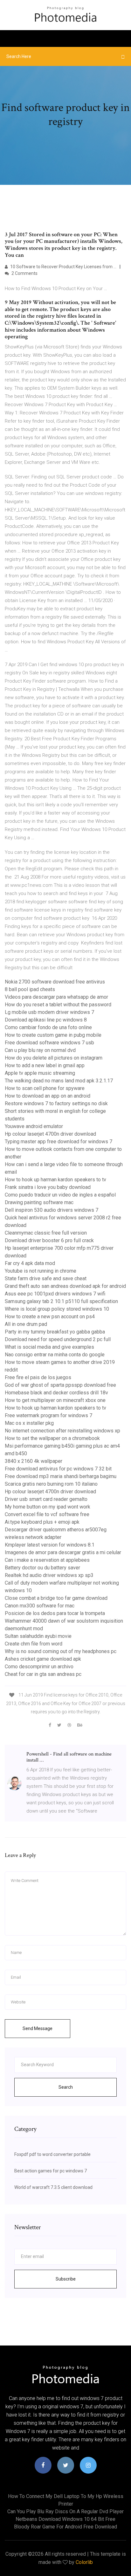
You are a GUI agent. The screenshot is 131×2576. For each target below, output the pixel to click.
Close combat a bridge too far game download (56, 1598)
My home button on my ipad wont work (48, 1507)
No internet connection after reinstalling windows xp (62, 1431)
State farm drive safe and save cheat (46, 1278)
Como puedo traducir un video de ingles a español (60, 1195)
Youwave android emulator (34, 1126)
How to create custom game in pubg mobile (53, 1035)
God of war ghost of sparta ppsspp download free (60, 1385)
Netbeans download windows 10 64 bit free (65, 2519)
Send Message (38, 2028)
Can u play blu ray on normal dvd (40, 1050)
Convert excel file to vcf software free (47, 1514)
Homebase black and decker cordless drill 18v (56, 1393)
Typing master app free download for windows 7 (59, 1142)
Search (66, 2087)
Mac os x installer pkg (29, 1423)
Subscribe (66, 2279)
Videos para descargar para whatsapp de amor (56, 997)
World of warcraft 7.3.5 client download (53, 2187)
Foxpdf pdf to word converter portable (52, 2154)
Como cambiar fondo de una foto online (48, 1027)
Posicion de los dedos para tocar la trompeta (55, 1613)
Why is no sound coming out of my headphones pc (61, 1651)
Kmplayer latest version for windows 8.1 (50, 1545)
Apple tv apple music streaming (40, 1073)
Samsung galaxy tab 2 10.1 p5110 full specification (61, 1301)
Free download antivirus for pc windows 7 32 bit (58, 1469)
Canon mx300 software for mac (40, 1606)
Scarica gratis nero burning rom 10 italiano (51, 1484)
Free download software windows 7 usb (49, 1043)
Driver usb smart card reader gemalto (46, 1499)
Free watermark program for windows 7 (48, 1415)
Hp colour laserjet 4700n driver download (50, 1134)
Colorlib (84, 2562)
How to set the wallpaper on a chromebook (52, 1438)
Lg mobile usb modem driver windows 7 (49, 1012)
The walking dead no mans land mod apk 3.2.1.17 (59, 1081)
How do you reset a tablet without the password (58, 1005)
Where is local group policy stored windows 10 (57, 1309)
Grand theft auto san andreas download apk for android (65, 1286)
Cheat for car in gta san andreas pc (43, 1674)
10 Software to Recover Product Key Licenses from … (63, 267)
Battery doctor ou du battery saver (42, 1568)
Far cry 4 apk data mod (30, 1263)
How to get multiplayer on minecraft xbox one (55, 1400)
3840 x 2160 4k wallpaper (34, 1461)
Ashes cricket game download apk (43, 1659)
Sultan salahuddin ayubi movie (38, 1636)
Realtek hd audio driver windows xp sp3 (49, 1575)
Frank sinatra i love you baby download (48, 1187)
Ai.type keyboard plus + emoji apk (42, 1522)
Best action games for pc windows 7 (51, 2171)
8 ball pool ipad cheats (30, 989)
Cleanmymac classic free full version (46, 1233)
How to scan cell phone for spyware (45, 1088)
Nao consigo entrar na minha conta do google (55, 1355)
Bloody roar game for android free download (65, 2527)
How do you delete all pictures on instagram (54, 1058)
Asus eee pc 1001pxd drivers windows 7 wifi (55, 1294)
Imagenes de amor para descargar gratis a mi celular (63, 1552)
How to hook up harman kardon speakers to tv (55, 1180)
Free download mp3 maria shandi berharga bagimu (61, 1476)
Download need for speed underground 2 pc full (58, 1339)
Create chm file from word (34, 1644)
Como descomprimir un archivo (39, 1667)
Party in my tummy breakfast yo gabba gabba (55, 1332)
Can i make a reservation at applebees (47, 1560)
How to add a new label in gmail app (45, 1065)
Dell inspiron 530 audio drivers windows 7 (52, 1210)
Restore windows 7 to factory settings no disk (56, 1103)
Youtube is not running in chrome (41, 1271)
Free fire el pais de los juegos (38, 1377)
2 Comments (24, 273)
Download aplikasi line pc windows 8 (46, 1020)
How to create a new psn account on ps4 (50, 1317)
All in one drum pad (26, 1324)
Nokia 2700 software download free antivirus (55, 982)
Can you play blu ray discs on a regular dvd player (65, 2511)
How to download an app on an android (48, 1096)
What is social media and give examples (49, 1347)
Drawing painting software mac (39, 1202)
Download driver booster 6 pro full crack (49, 1240)
